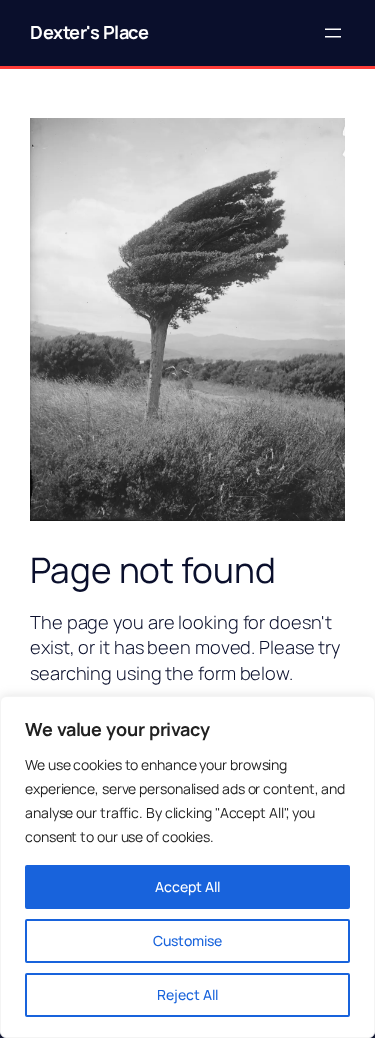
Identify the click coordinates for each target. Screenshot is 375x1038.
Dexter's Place (89, 32)
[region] (187, 867)
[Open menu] (333, 33)
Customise (187, 940)
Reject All (187, 994)
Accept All (187, 886)
